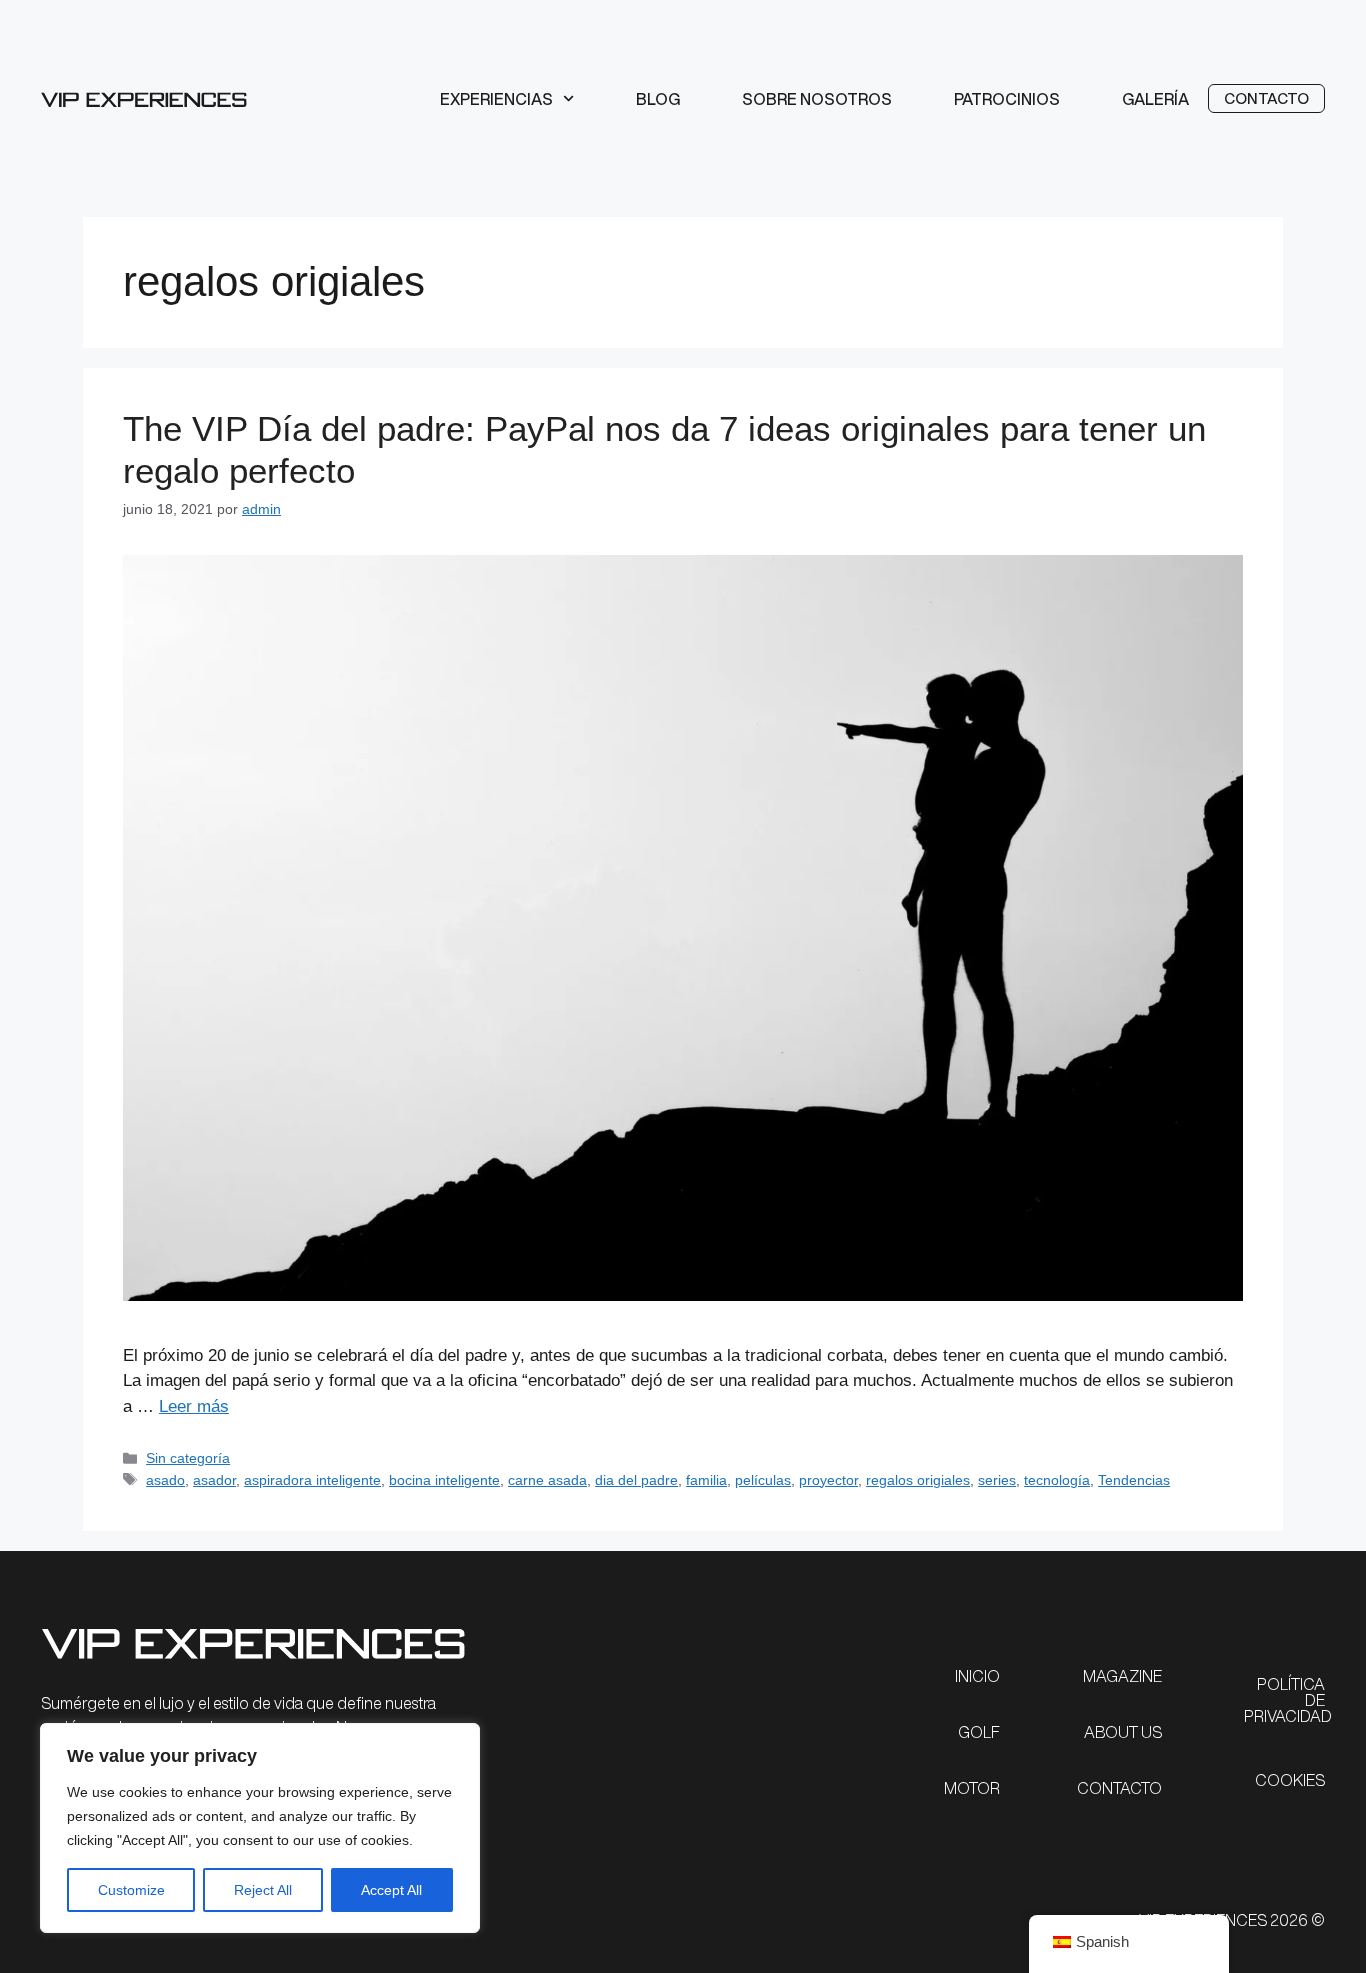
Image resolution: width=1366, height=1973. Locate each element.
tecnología (1057, 1480)
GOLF (979, 1732)
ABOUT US (1123, 1732)
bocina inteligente (444, 1480)
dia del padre (636, 1480)
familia (706, 1480)
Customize (131, 1890)
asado (165, 1480)
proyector (828, 1480)
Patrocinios (1007, 99)
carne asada (547, 1480)
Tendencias (1134, 1480)
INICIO (977, 1676)
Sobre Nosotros (817, 99)
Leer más (194, 1406)
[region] (260, 1828)
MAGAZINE (1122, 1676)
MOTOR (972, 1788)
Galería (1155, 99)
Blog (658, 99)
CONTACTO (1119, 1788)
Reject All (263, 1890)
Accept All (391, 1890)
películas (763, 1480)
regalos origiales (918, 1480)
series (997, 1480)
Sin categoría (188, 1458)
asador (214, 1480)
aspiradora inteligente (312, 1480)
